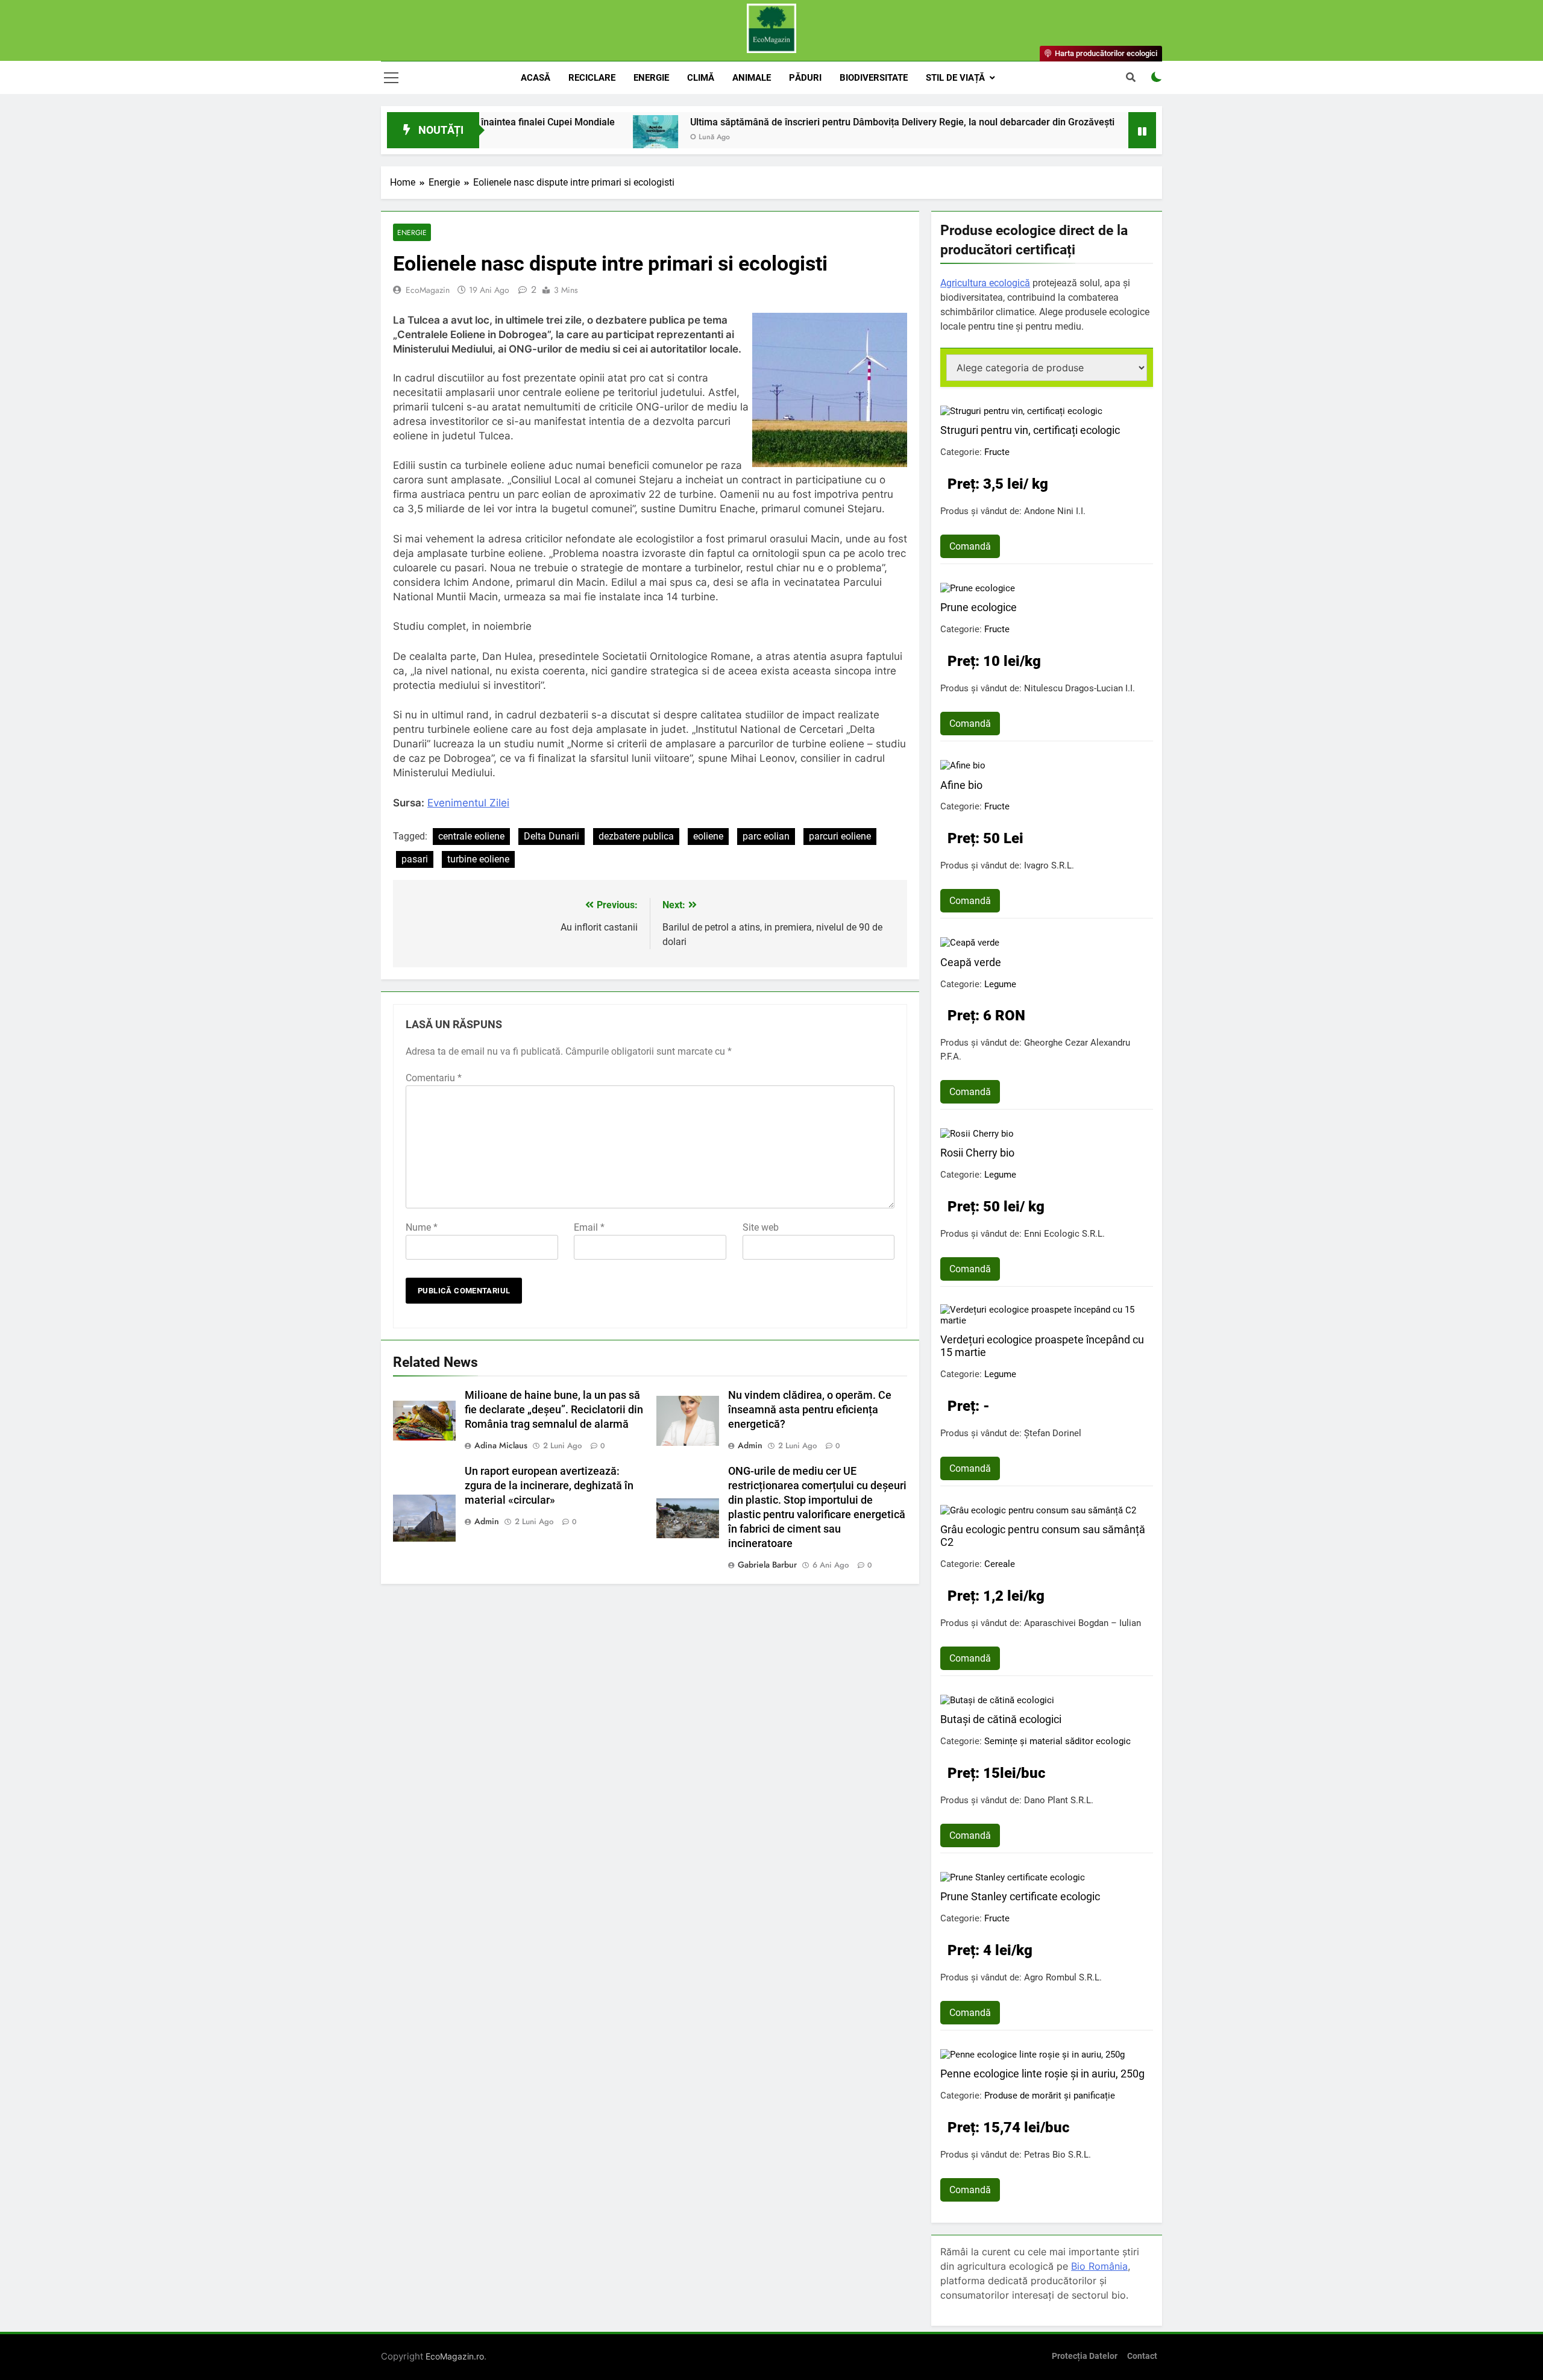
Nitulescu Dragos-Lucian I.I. (1079, 688)
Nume (422, 1227)
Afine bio (961, 785)
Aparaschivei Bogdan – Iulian (1083, 1623)
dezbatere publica (636, 836)
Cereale (1000, 1564)
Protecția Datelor (1085, 2356)
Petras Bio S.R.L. (1057, 2155)
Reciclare (592, 78)
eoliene (708, 836)
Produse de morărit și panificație (1050, 2096)
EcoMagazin (428, 290)
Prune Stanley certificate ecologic (1020, 1896)
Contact (1142, 2356)
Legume (1000, 984)
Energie (651, 78)
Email (589, 1227)
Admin (750, 1445)
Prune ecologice (979, 607)
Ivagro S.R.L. (1049, 865)
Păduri (805, 78)
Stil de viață (955, 78)
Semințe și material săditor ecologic (1057, 1741)
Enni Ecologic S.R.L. (1064, 1234)
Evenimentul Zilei (468, 803)
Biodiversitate (874, 78)
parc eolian (766, 836)
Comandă (970, 546)
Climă (701, 78)
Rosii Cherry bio (977, 1153)
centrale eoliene (471, 836)
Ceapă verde (971, 962)
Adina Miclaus (501, 1445)
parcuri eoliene (840, 836)
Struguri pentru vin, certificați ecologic (1030, 430)
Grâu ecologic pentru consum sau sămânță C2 (1043, 1536)
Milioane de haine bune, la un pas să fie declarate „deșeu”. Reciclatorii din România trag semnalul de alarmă (554, 1410)
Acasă (536, 78)
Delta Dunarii (552, 836)
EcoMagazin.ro (455, 2356)
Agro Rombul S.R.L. (1063, 1977)
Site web (761, 1227)
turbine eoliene (478, 859)
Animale (752, 78)
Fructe (997, 452)
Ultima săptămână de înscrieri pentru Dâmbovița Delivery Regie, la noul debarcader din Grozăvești (810, 122)
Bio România (1099, 2266)
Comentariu (434, 1078)
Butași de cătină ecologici (1001, 1719)
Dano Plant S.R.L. (1059, 1800)
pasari (415, 859)
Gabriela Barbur (767, 1565)
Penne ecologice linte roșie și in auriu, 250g (1042, 2074)
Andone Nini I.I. (1055, 511)
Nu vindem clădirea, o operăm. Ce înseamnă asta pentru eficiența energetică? (810, 1410)
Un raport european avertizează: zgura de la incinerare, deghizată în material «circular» (549, 1486)
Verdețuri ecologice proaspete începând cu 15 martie (1042, 1346)
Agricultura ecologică (985, 283)
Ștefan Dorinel (1053, 1433)
